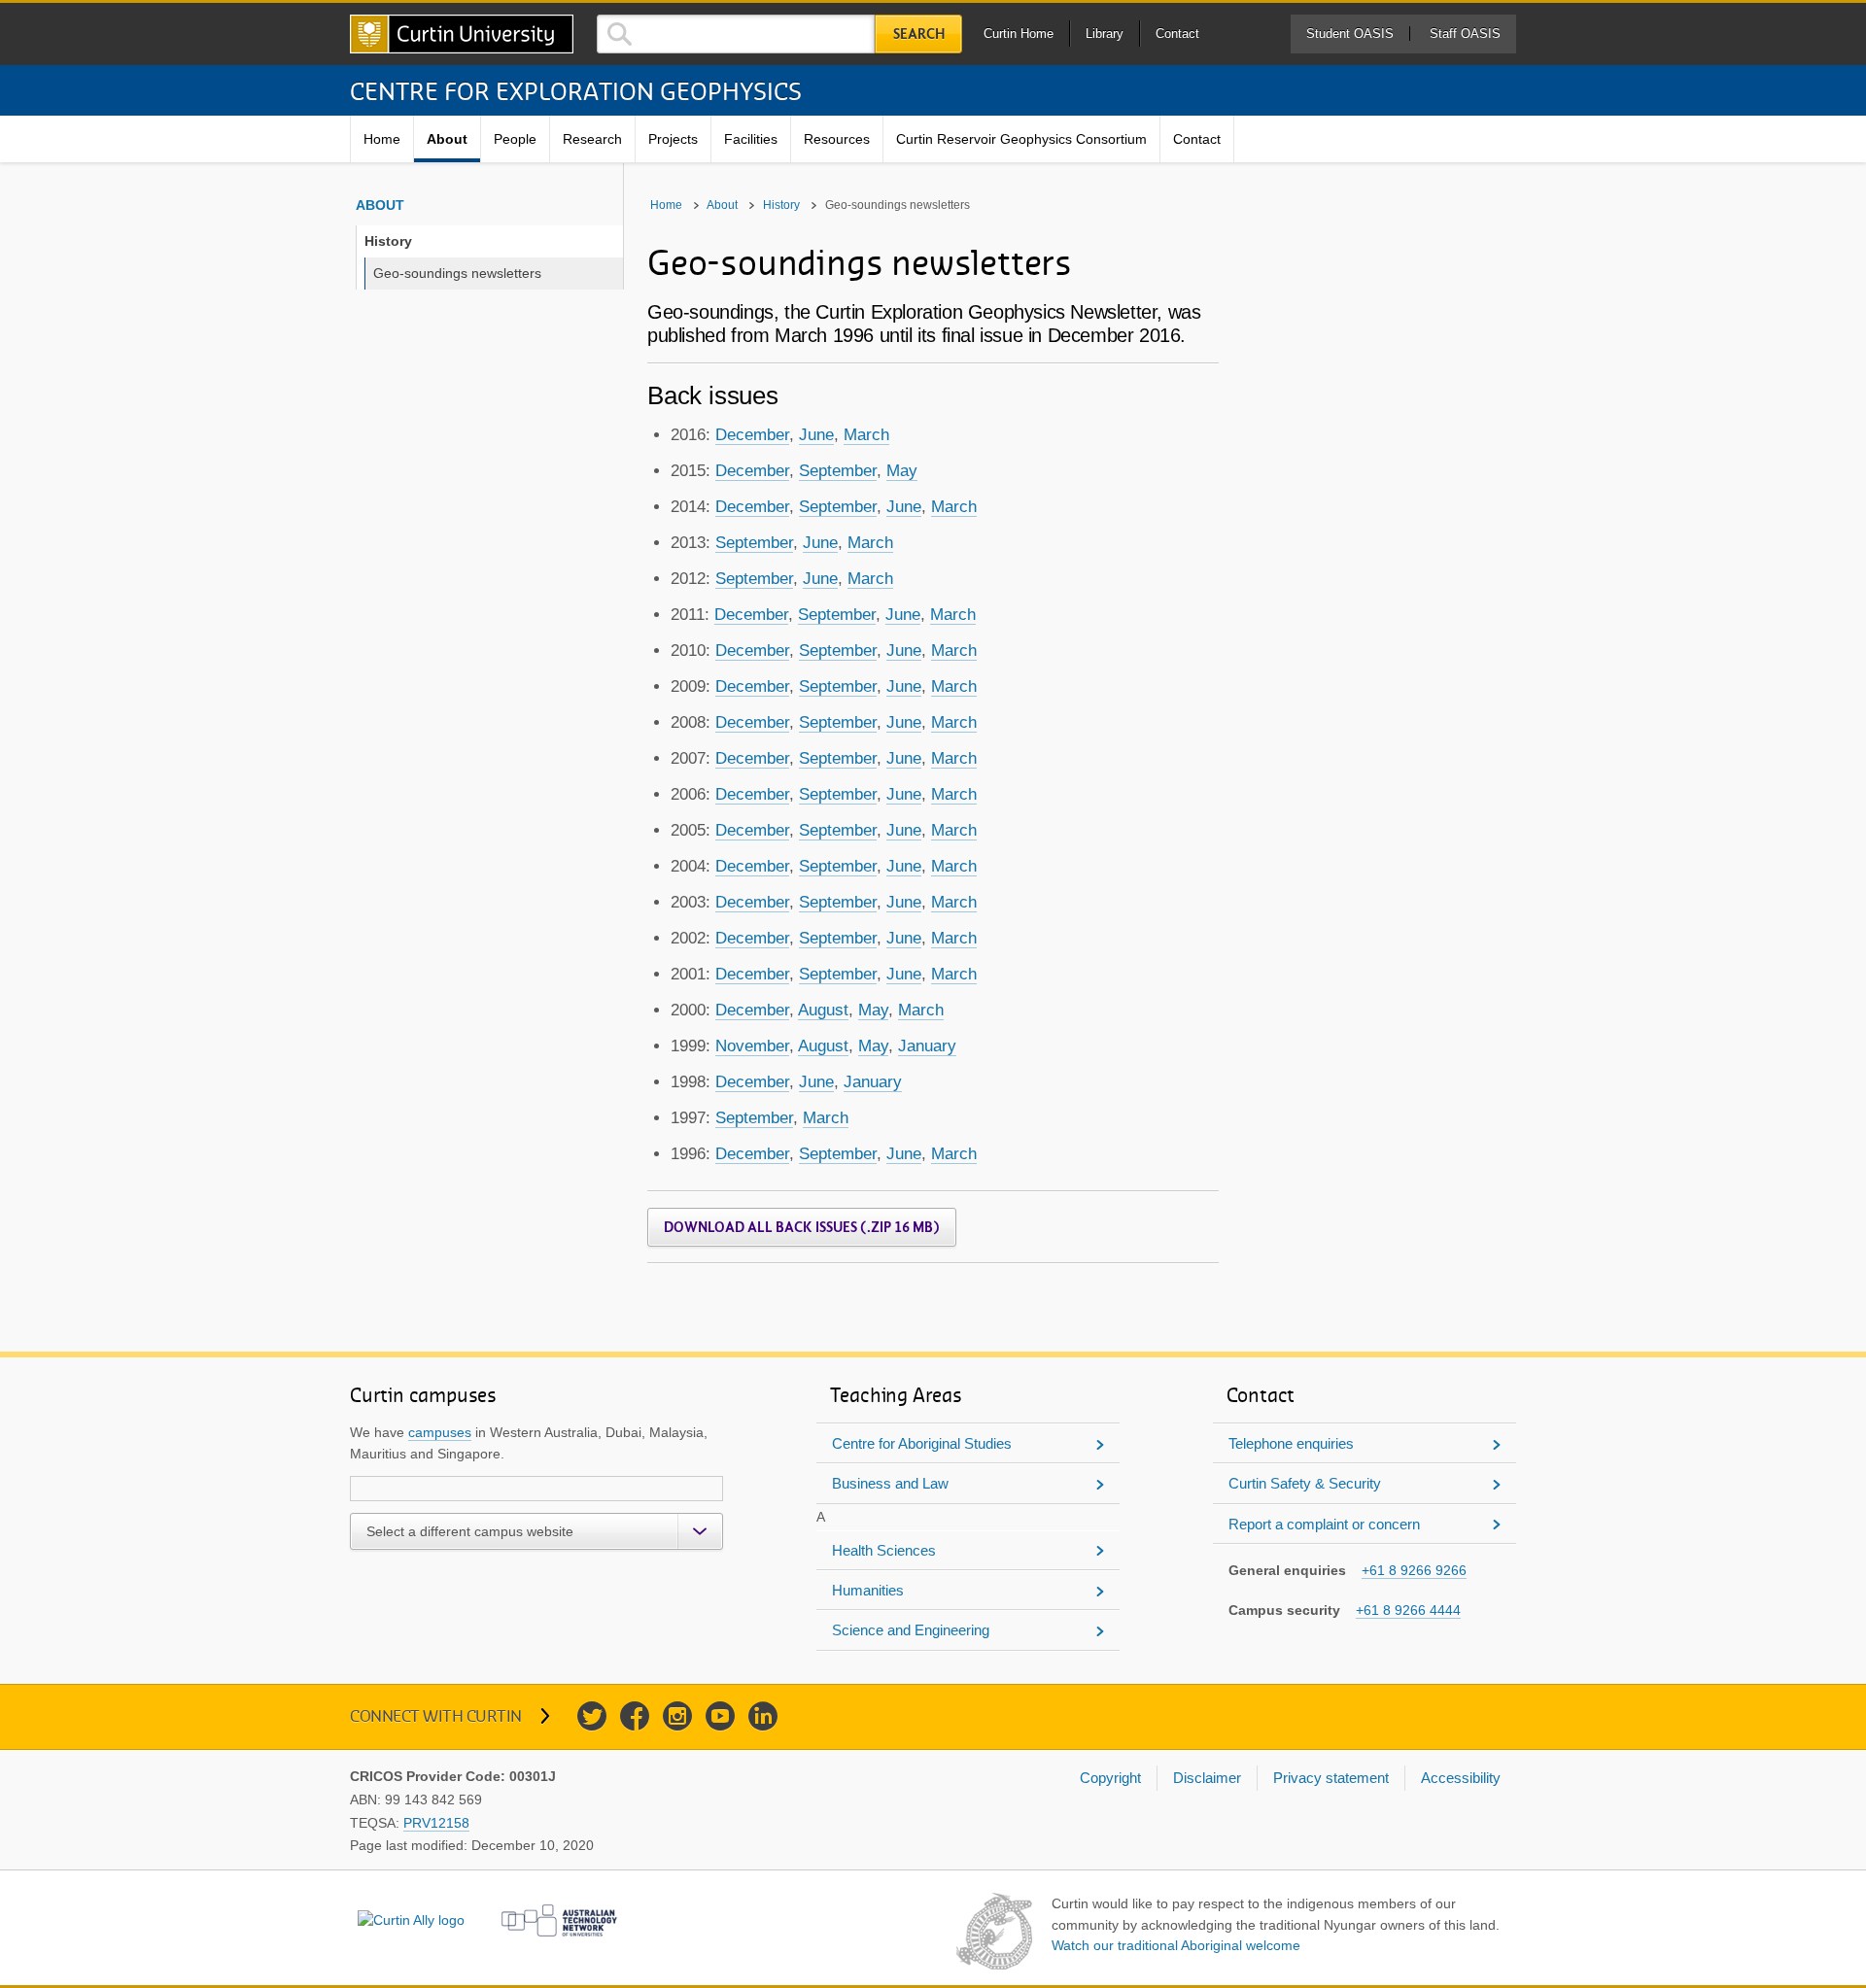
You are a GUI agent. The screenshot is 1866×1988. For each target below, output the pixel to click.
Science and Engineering (911, 1630)
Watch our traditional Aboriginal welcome (1176, 1945)
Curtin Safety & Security (1305, 1483)
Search (919, 34)
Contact (1177, 34)
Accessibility (1461, 1778)
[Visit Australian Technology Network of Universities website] (560, 1920)
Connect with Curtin (436, 1715)
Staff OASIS (1465, 34)
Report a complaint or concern (1324, 1524)
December (752, 435)
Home (382, 139)
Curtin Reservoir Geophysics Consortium (1021, 139)
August (823, 1010)
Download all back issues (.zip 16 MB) (802, 1227)
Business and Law (890, 1483)
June (816, 435)
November (752, 1046)
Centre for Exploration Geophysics (576, 90)
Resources (837, 139)
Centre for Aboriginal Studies (922, 1443)
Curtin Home (1019, 34)
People (515, 139)
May (902, 471)
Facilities (751, 139)
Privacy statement (1331, 1778)
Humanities (868, 1590)
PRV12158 (436, 1823)
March (866, 435)
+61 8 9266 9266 (1414, 1570)
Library (1105, 34)
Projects (673, 139)
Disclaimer (1207, 1778)
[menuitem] (382, 139)
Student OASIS (1350, 34)
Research (592, 139)
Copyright (1110, 1778)
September (838, 471)
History (388, 241)
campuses (440, 1432)
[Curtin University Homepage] (462, 34)
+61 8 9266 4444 (1408, 1610)
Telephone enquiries (1291, 1443)
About (447, 139)
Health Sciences (884, 1550)
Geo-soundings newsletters (457, 273)
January (927, 1046)
